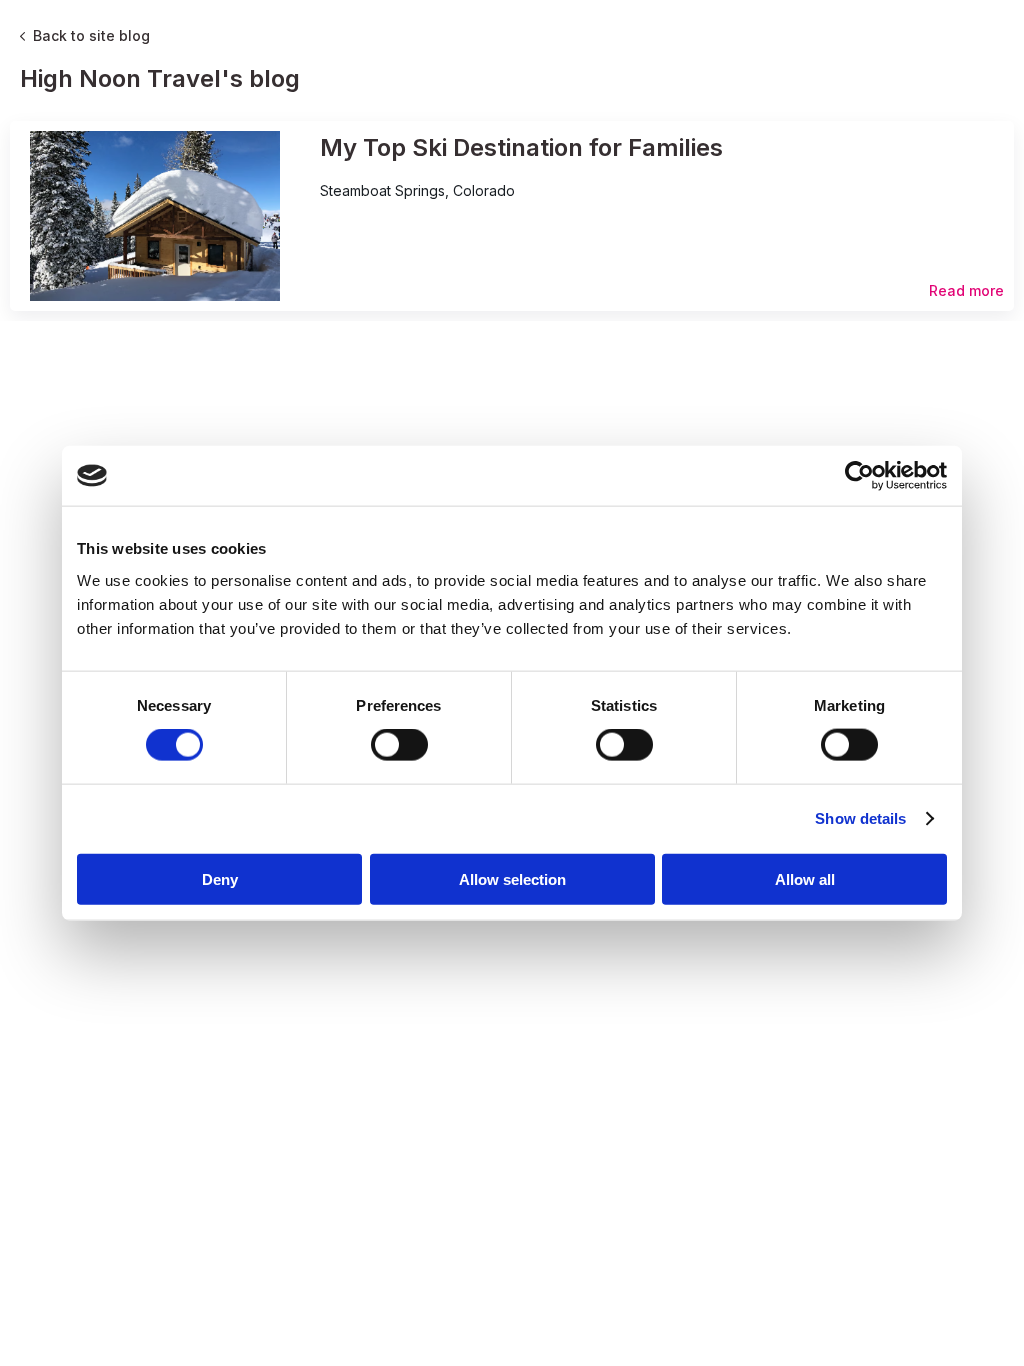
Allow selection (512, 878)
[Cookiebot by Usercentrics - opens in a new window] (859, 476)
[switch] (399, 745)
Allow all (805, 878)
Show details (860, 818)
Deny (220, 878)
